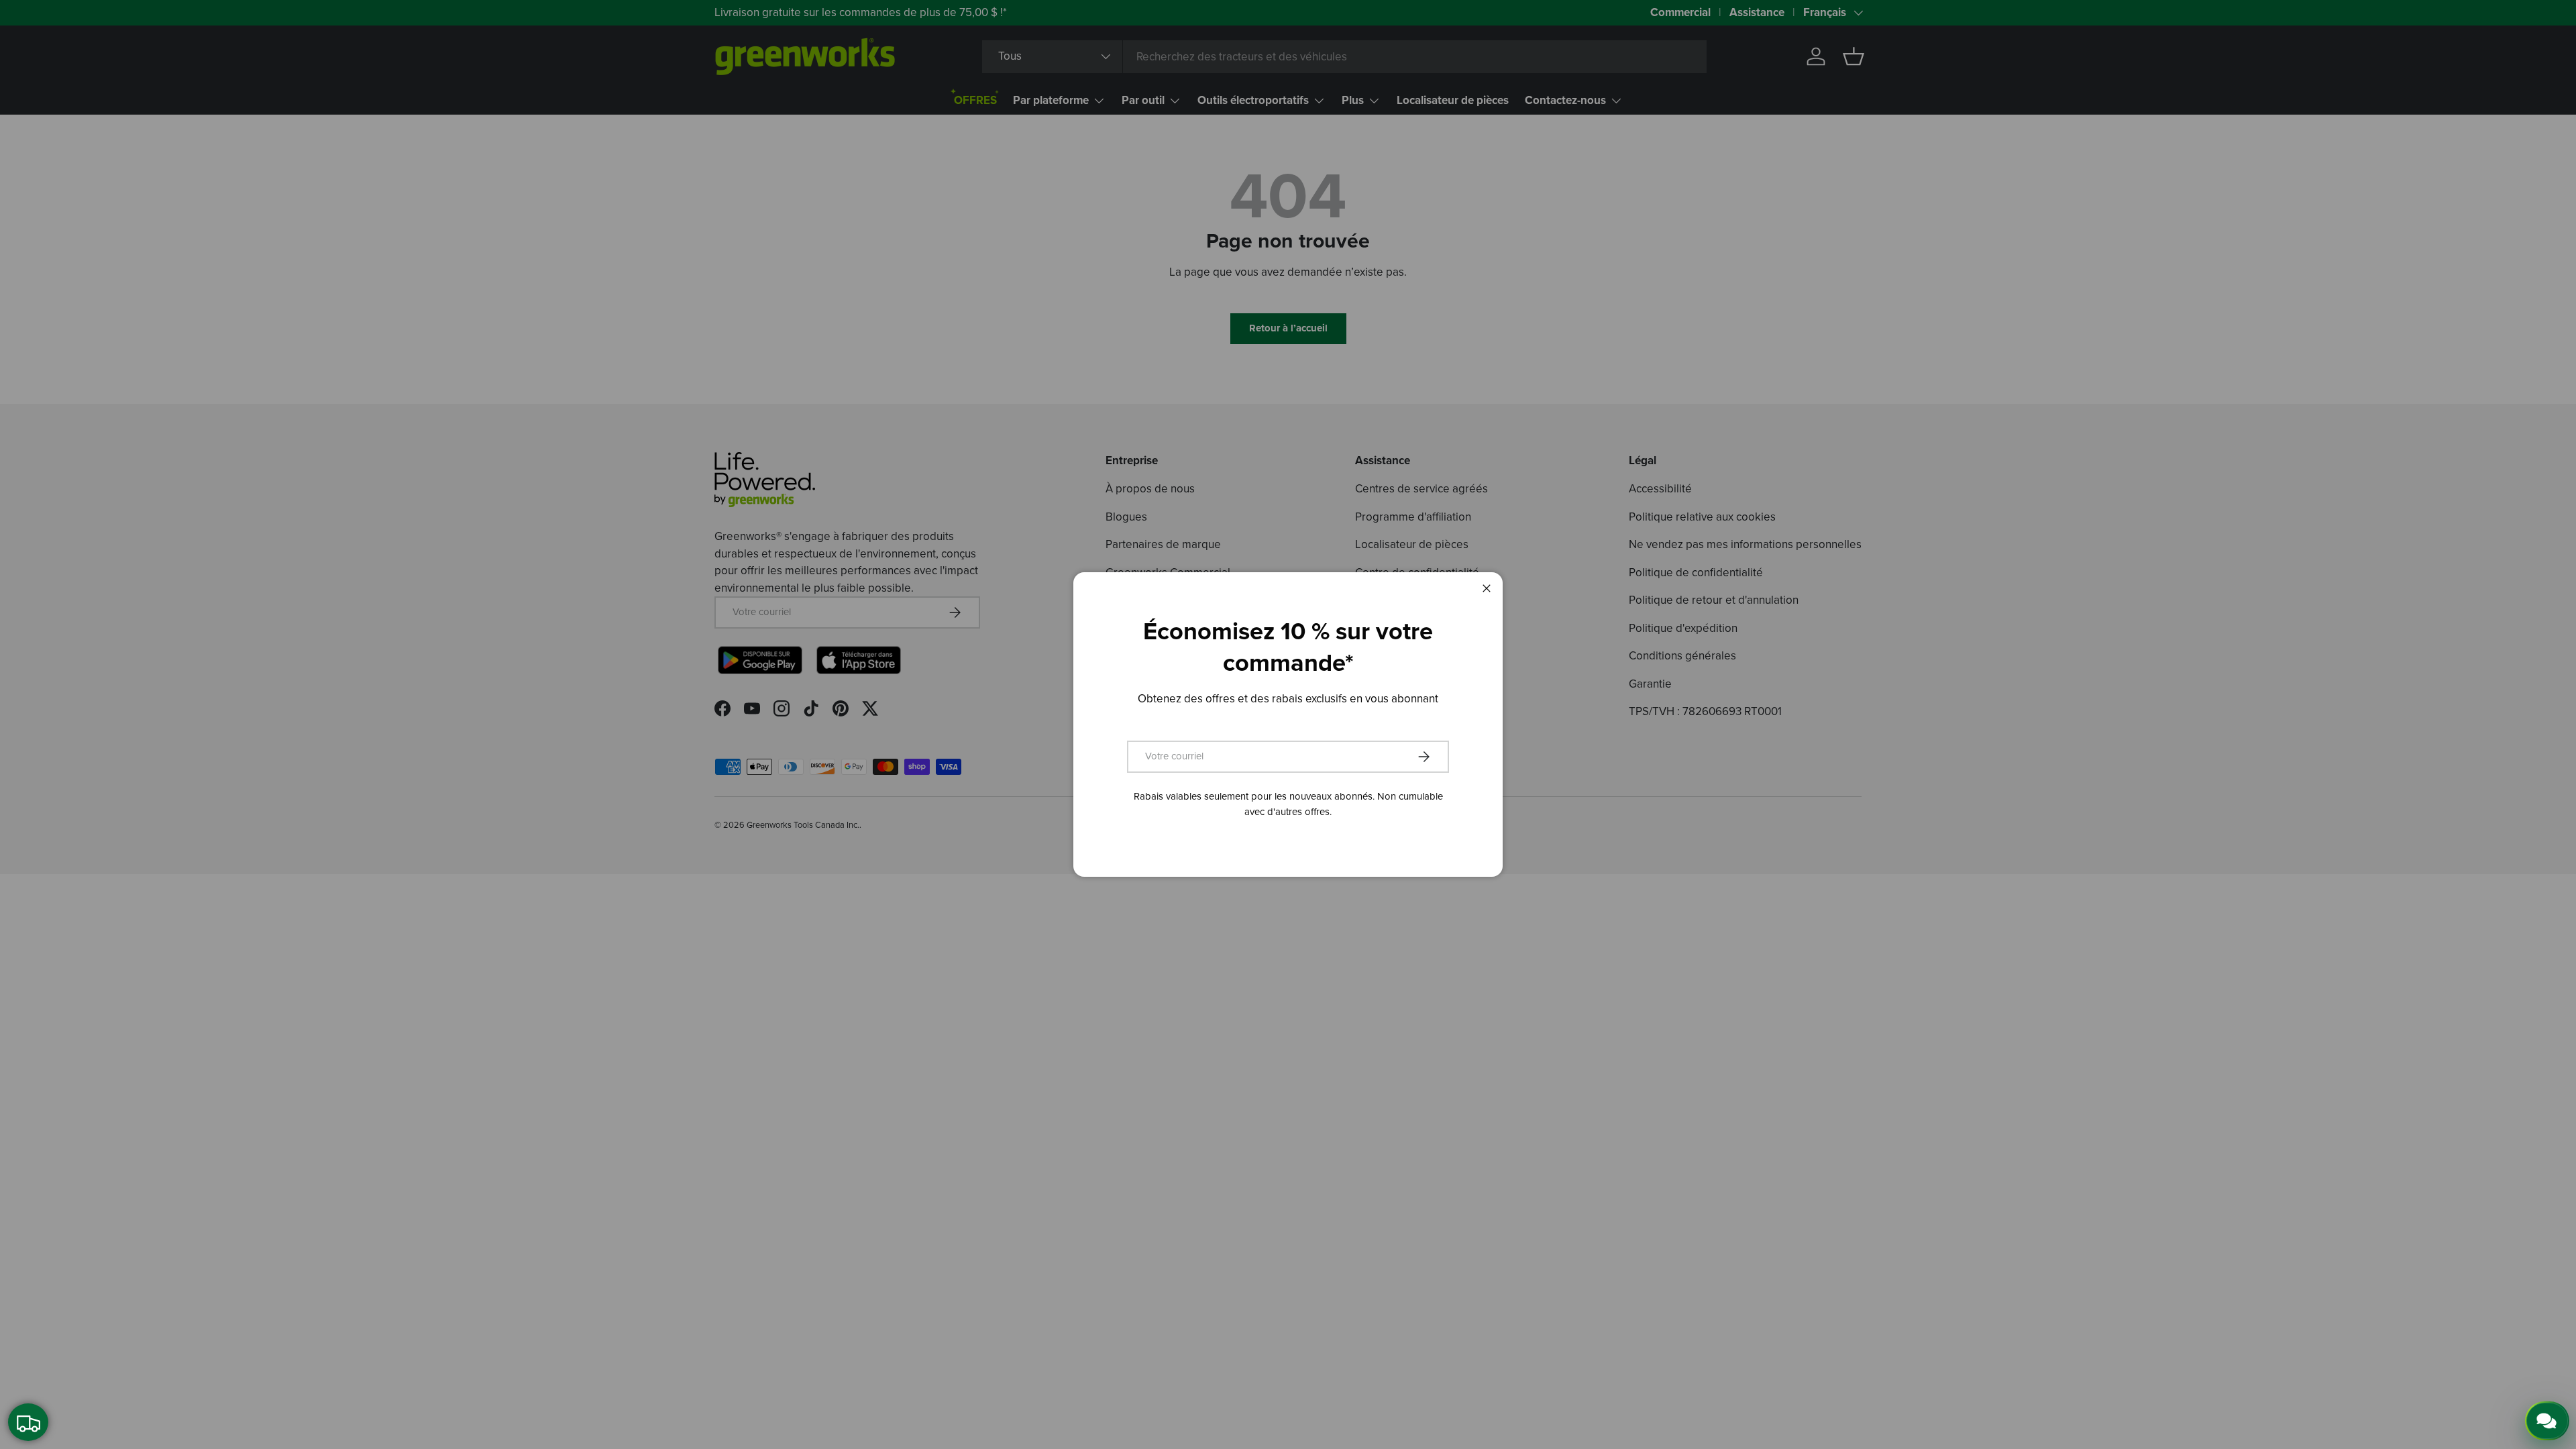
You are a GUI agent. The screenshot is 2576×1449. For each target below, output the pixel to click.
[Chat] (2548, 1420)
